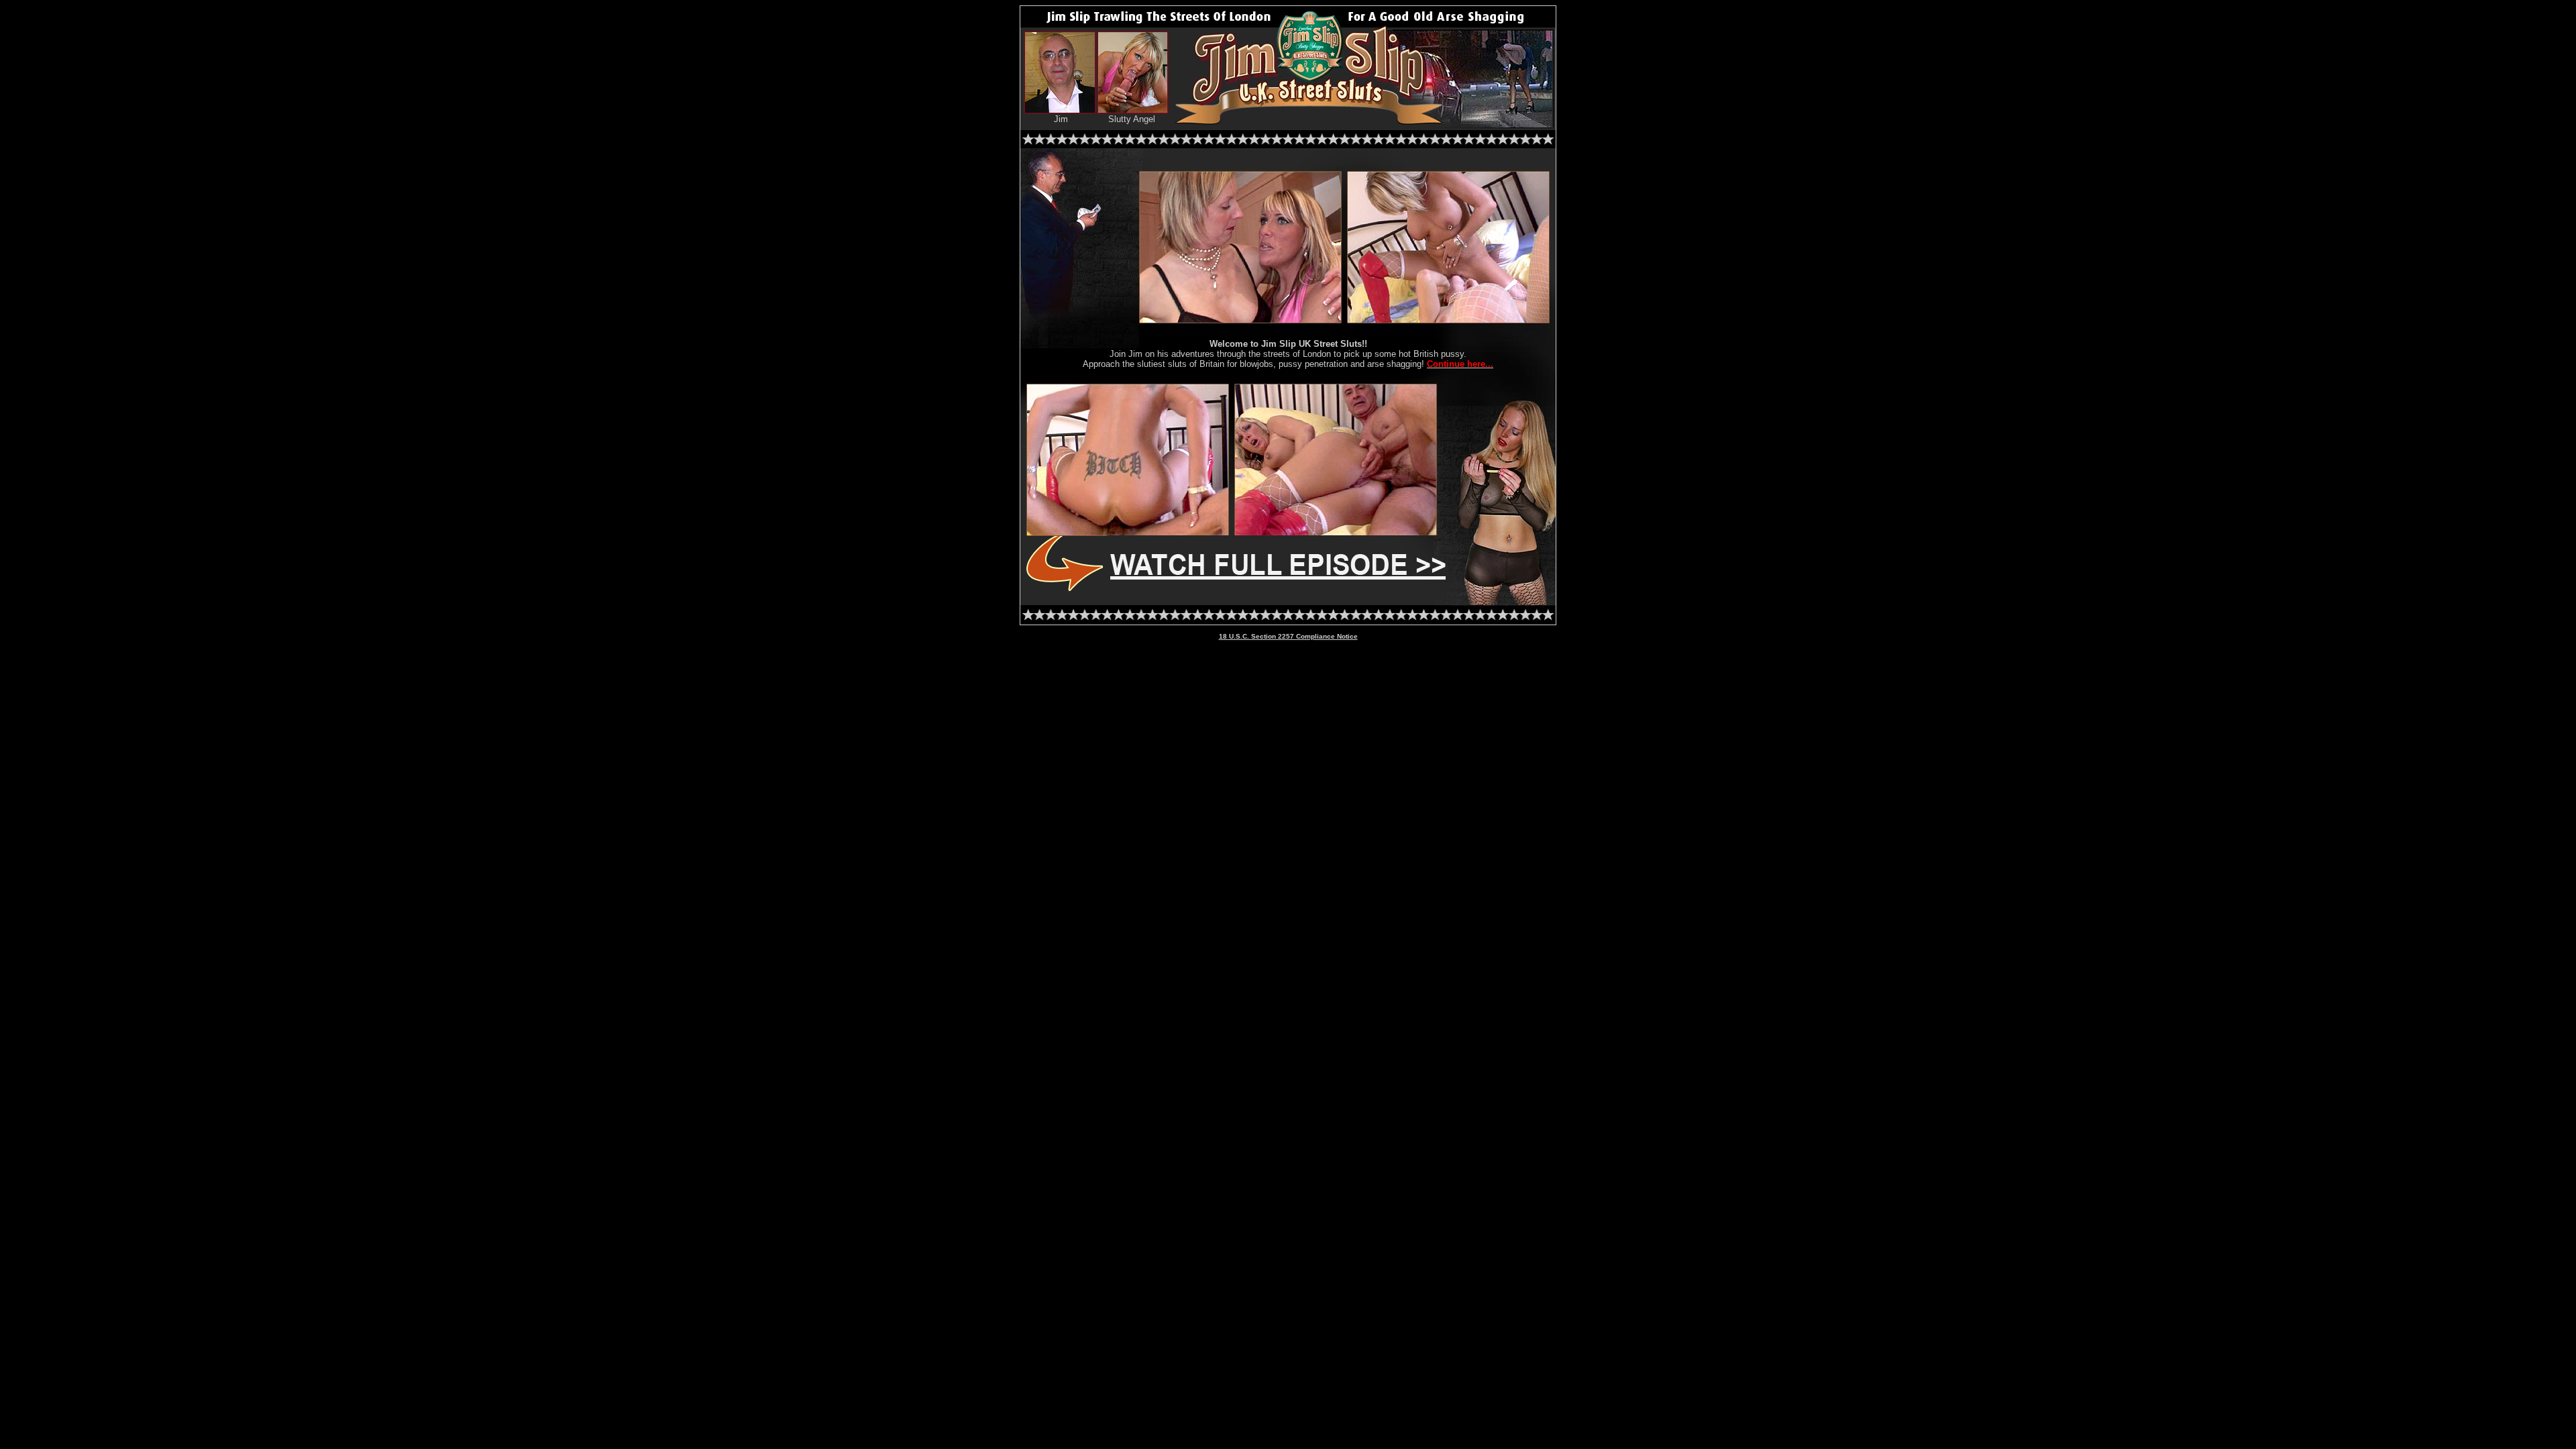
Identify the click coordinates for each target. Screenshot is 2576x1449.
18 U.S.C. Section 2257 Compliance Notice (1288, 636)
